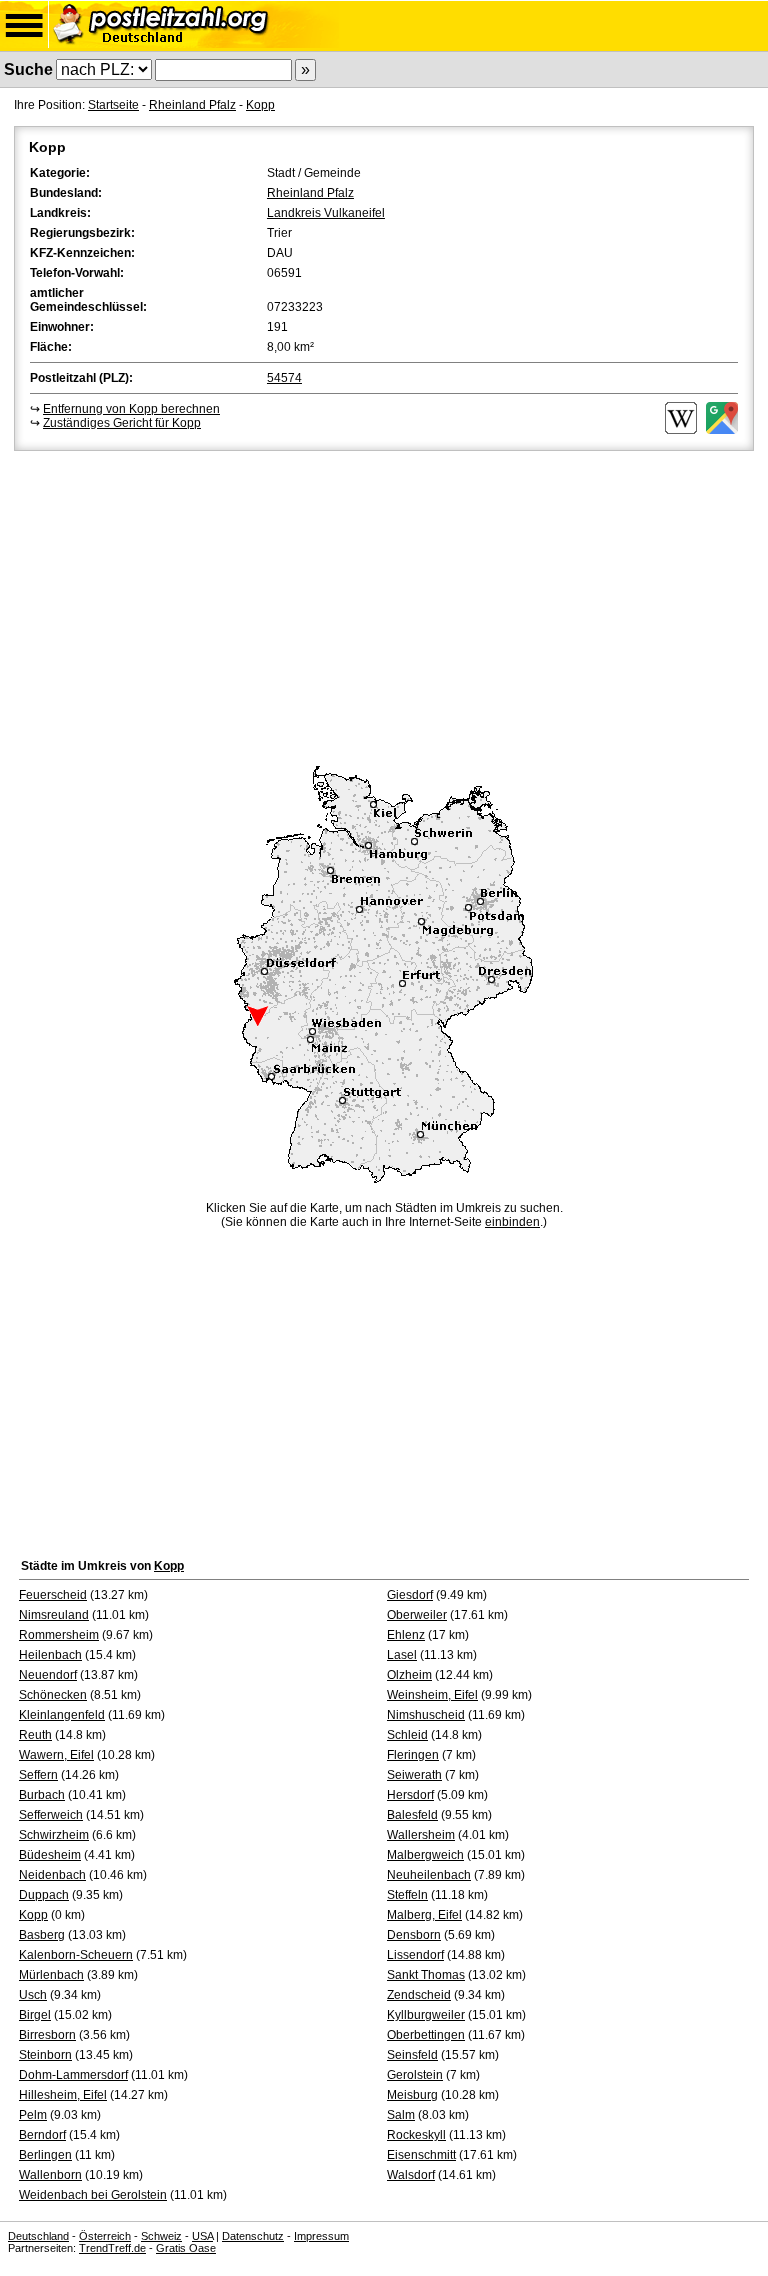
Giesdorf (410, 1595)
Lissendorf (415, 1955)
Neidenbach (52, 1875)
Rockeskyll (416, 2135)
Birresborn (47, 2035)
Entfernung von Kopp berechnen (131, 409)
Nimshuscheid (426, 1715)
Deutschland (38, 2236)
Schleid (407, 1735)
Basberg (42, 1935)
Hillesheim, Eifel (63, 2095)
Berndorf (42, 2135)
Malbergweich (425, 1855)
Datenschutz (253, 2236)
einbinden (512, 1222)
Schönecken (53, 1695)
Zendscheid (419, 1995)
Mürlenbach (51, 1975)
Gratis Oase (186, 2248)
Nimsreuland (54, 1615)
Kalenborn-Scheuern (76, 1955)
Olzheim (409, 1675)
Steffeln (407, 1895)
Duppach (44, 1895)
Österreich (105, 2236)
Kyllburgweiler (426, 2015)
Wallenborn (50, 2175)
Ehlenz (406, 1635)
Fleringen (413, 1755)
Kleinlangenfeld (62, 1715)
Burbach (42, 1795)
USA (202, 2236)
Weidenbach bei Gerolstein (93, 2195)
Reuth (35, 1735)
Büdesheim (50, 1855)
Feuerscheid (53, 1595)
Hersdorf (410, 1795)
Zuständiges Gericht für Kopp (122, 423)
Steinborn (45, 2055)
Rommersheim (59, 1635)
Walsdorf (411, 2175)
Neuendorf (48, 1675)
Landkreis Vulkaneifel (326, 213)
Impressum (321, 2236)
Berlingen (45, 2155)
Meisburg (412, 2095)
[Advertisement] (384, 605)
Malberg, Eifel (424, 1915)
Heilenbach (50, 1655)
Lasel (402, 1655)
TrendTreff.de (112, 2248)
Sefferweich (51, 1815)
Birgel (35, 2015)
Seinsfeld (412, 2055)
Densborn (414, 1935)
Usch (33, 1995)
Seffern (38, 1775)
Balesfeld (412, 1815)
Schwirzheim (54, 1835)
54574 (284, 378)
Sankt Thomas (426, 1975)
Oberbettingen (426, 2035)
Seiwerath (414, 1775)
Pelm (33, 2115)
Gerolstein (415, 2075)
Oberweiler (417, 1615)
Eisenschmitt (421, 2155)
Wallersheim (421, 1835)
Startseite (113, 105)
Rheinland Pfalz (192, 105)
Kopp (260, 105)
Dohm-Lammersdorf (73, 2075)
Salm (401, 2115)
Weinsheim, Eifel (432, 1695)
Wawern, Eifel (56, 1755)
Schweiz (161, 2236)
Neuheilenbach (429, 1875)
